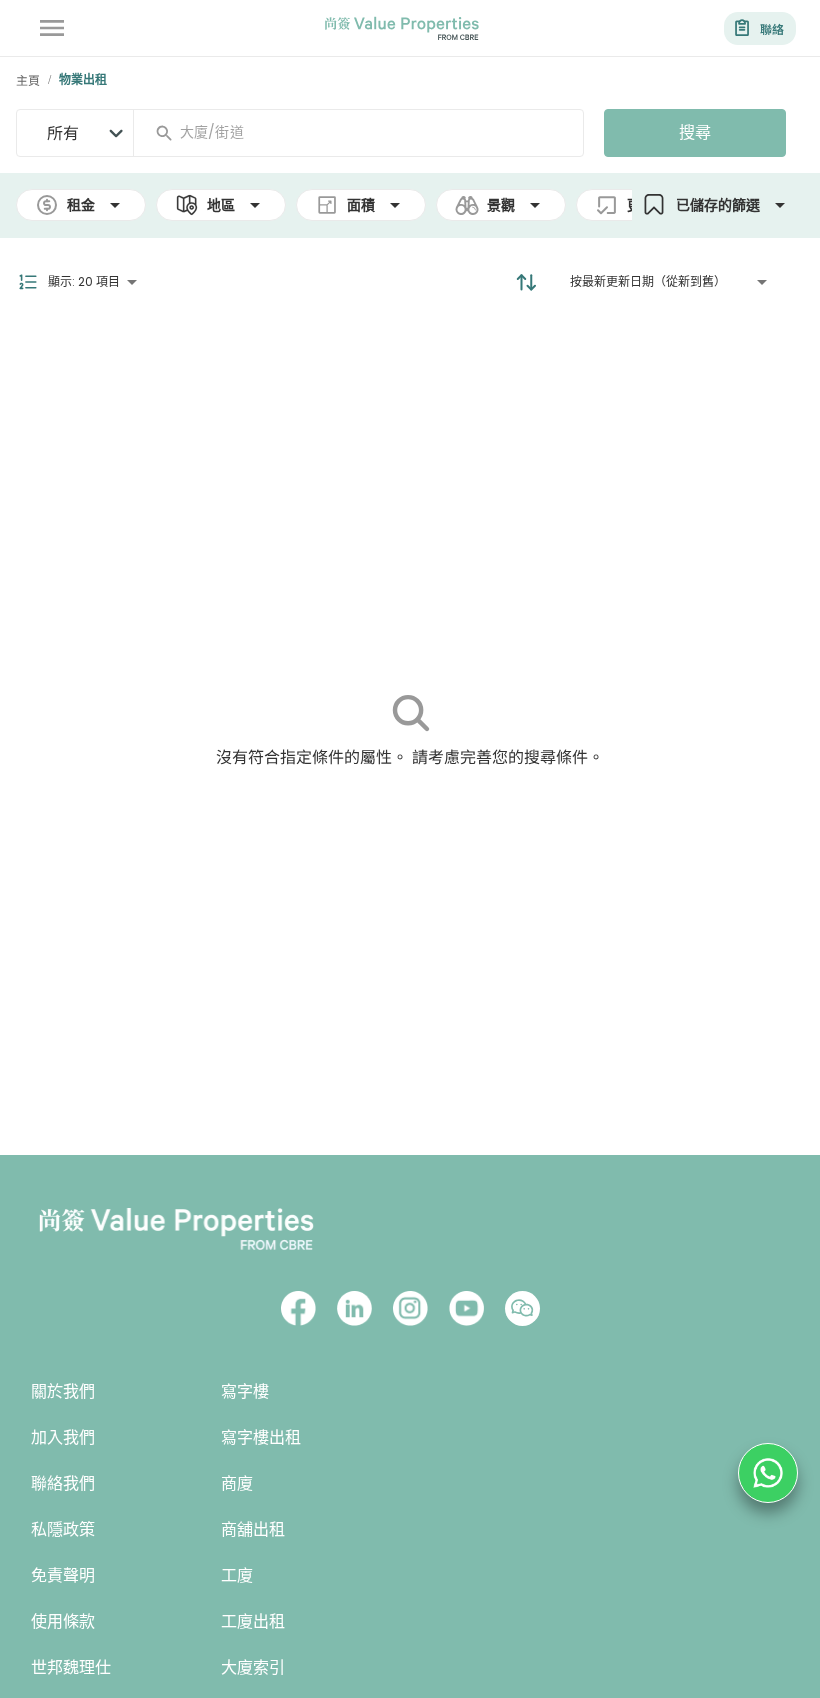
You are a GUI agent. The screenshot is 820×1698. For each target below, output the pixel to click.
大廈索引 (253, 1667)
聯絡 (772, 28)
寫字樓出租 (261, 1437)
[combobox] (366, 132)
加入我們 (63, 1437)
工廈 (237, 1575)
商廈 (237, 1483)
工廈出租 (253, 1621)
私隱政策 (63, 1529)
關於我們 (63, 1391)
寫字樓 (245, 1391)
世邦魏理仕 (71, 1667)
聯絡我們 (63, 1483)
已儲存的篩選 (718, 205)
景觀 (501, 205)
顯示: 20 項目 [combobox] (84, 281)
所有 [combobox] (63, 132)
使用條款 (63, 1621)
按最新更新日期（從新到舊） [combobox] (648, 281)
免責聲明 (63, 1575)
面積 (361, 205)
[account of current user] (52, 28)
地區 (221, 205)
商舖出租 (253, 1529)
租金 (81, 205)
